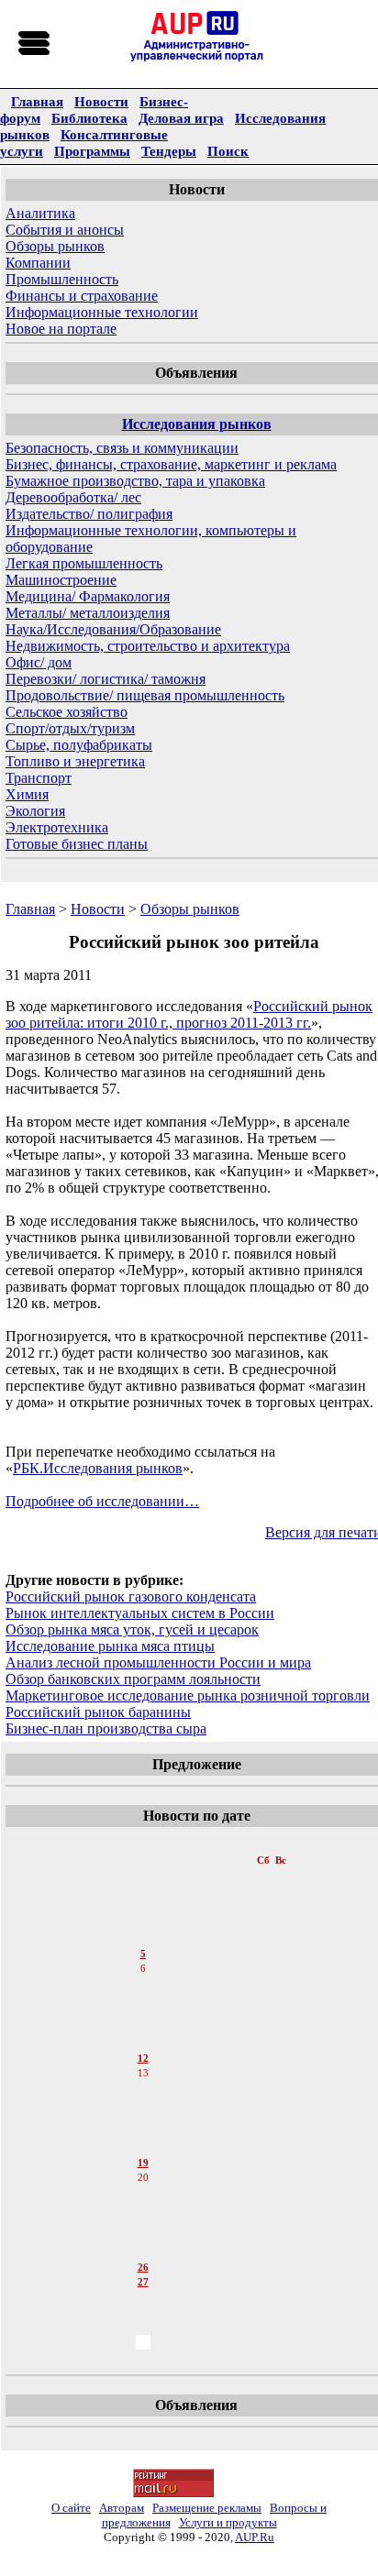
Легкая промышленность (84, 563)
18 (143, 2148)
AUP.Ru (255, 2537)
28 (143, 2298)
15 (143, 2104)
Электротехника (57, 827)
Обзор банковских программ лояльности (133, 1679)
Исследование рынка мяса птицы (110, 1646)
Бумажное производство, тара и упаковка (135, 481)
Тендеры (169, 151)
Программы (92, 151)
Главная (37, 101)
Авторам (122, 2508)
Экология (35, 811)
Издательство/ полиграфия (89, 514)
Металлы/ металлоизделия (88, 613)
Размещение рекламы (207, 2508)
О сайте (71, 2508)
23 (143, 2223)
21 (143, 2194)
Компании (38, 263)
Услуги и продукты (228, 2522)
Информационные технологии (102, 312)
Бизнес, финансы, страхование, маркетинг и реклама (171, 464)
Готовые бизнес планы (77, 844)
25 (143, 2252)
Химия (27, 794)
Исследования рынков (197, 424)
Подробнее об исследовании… (102, 1501)
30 (143, 2328)
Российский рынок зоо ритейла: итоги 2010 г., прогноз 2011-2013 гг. (189, 1014)
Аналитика (40, 213)
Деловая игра (181, 118)
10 (143, 2029)
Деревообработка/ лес (73, 497)
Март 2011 (145, 1842)
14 (143, 2089)
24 (143, 2238)
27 (143, 2282)
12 (143, 2058)
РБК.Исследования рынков (98, 1468)
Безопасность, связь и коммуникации (122, 448)
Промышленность (62, 279)
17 (143, 2133)
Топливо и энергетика (75, 761)
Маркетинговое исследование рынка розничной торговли (188, 1695)
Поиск (228, 151)
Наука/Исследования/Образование (113, 629)
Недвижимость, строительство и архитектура (148, 646)
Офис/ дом (39, 662)
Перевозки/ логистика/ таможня (106, 679)
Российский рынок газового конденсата (131, 1596)
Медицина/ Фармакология (88, 596)
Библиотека (89, 118)
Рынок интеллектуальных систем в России (140, 1613)
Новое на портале (61, 329)
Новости (101, 101)
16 (143, 2119)
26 (143, 2267)
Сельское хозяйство (67, 712)
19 (143, 2163)
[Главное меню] (35, 44)
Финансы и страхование (82, 296)
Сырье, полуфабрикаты (79, 745)
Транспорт (39, 778)
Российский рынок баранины (98, 1712)
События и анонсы (65, 230)
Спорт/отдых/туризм (70, 728)
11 (143, 2043)
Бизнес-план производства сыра (106, 1728)
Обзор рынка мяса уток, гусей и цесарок (132, 1629)
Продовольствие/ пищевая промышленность (145, 695)
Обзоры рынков (55, 246)
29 (143, 2313)
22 (143, 2208)
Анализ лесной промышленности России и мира (158, 1662)
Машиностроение (61, 580)
